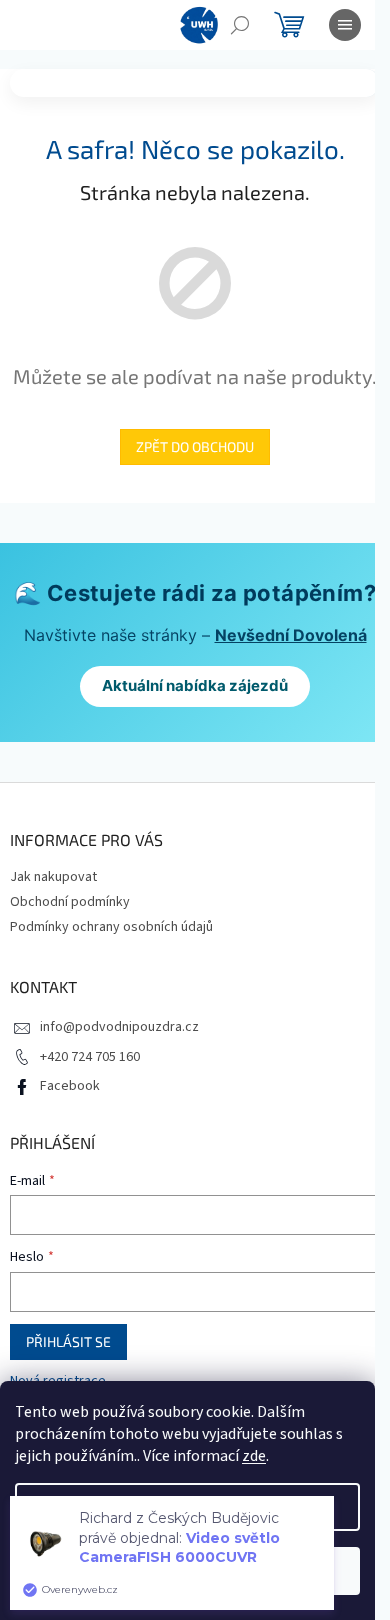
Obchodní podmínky (70, 902)
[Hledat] (240, 25)
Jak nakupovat (53, 877)
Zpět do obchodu (195, 446)
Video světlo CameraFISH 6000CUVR (179, 1547)
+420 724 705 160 (90, 1057)
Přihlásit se (68, 1341)
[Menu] (345, 25)
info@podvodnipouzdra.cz (119, 1027)
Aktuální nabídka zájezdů (195, 685)
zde (254, 1456)
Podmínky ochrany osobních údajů (111, 927)
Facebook (70, 1086)
